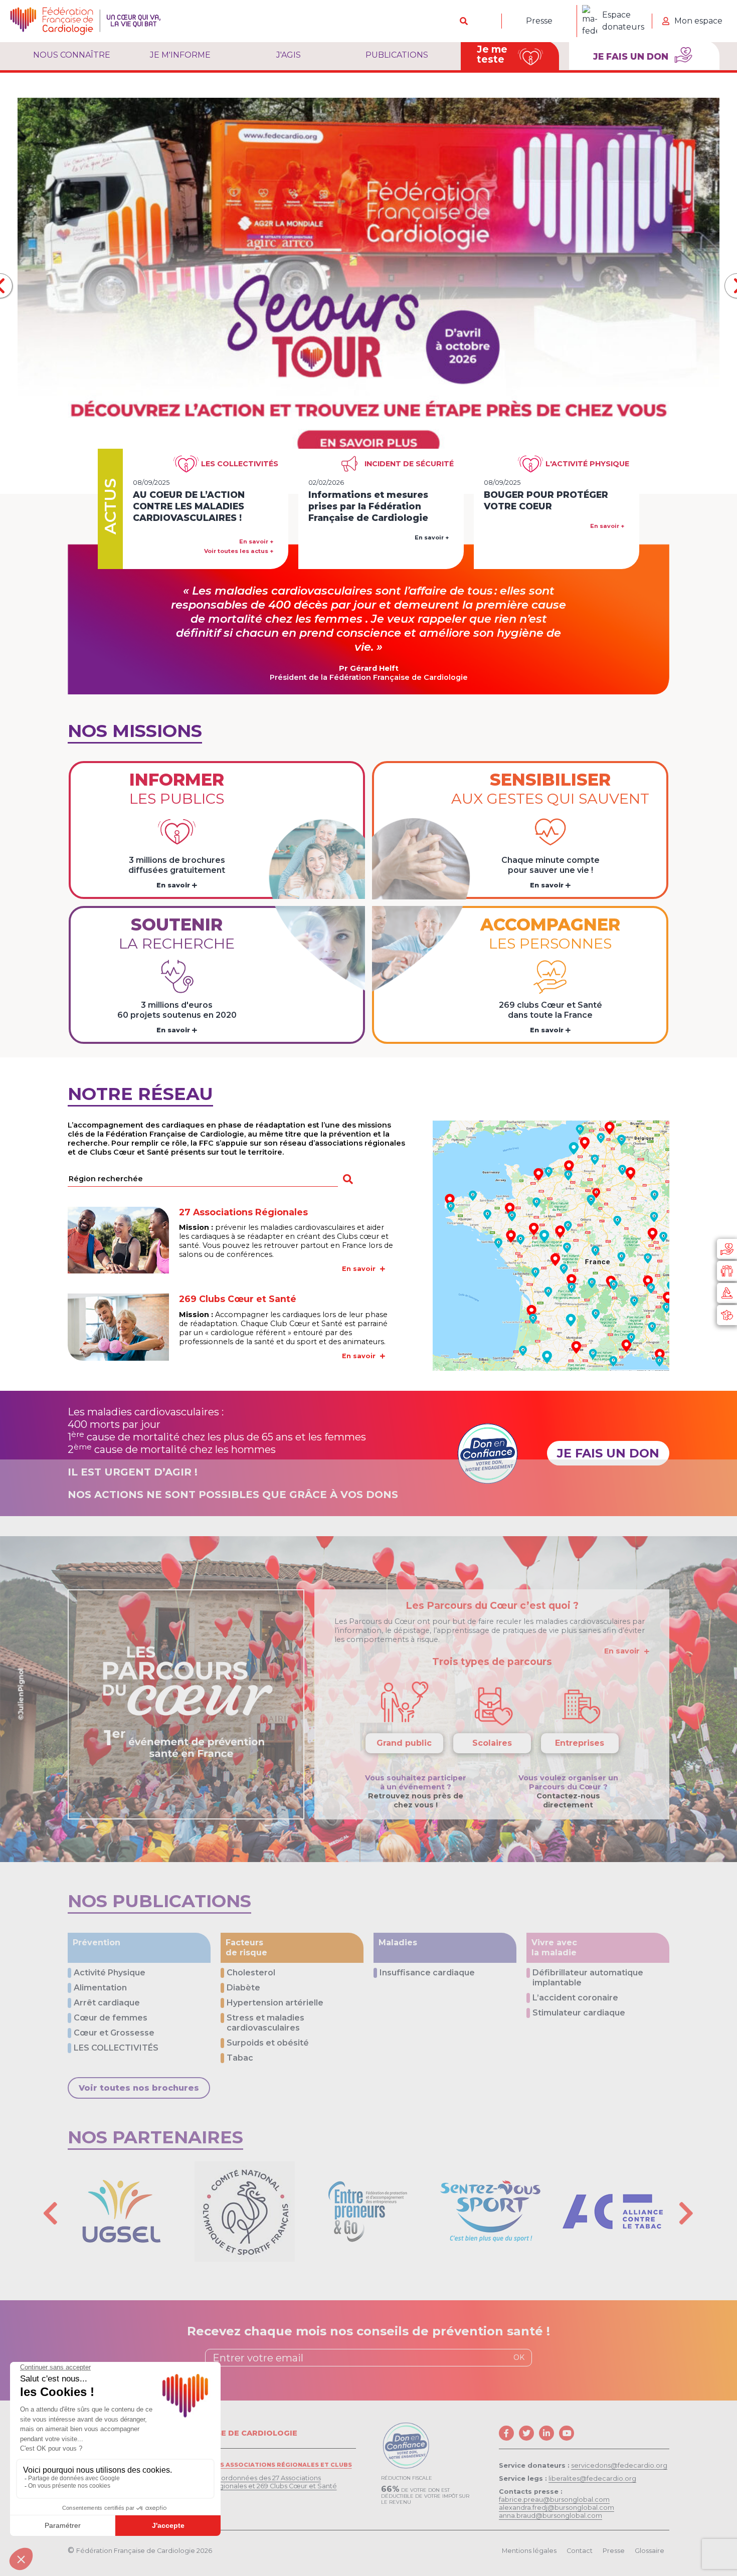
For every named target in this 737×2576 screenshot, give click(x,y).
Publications (397, 55)
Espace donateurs (623, 21)
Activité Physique (110, 1973)
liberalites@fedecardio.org (592, 2478)
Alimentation (100, 1988)
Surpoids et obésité (268, 2043)
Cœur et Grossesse (114, 2033)
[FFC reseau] (727, 1315)
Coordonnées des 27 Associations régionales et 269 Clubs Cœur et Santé (274, 2482)
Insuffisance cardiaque (427, 1973)
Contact (580, 2551)
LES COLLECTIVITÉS (116, 2048)
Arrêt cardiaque (107, 2003)
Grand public (404, 1743)
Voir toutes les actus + (239, 551)
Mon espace (698, 21)
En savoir (174, 885)
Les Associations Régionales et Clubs (282, 2465)
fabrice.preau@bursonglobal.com (554, 2500)
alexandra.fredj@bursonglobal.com (557, 2508)
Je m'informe (180, 55)
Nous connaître (72, 55)
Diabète (243, 1988)
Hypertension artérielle (275, 2003)
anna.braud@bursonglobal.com (550, 2516)
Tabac (240, 2058)
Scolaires (492, 1743)
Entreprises (580, 1743)
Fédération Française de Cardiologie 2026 (144, 2551)
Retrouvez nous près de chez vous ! (416, 1800)
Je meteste (492, 54)
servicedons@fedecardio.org (619, 2465)
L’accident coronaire (575, 1998)
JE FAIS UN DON (608, 1453)
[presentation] (51, 2213)
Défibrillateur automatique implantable (588, 1978)
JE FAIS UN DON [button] (632, 56)
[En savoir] (551, 1246)
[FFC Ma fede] (727, 1271)
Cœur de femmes (111, 2018)
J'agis (289, 55)
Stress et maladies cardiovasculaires (265, 2023)
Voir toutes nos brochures (139, 2088)
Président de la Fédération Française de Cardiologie (369, 677)
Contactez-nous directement (568, 1800)
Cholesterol (251, 1973)
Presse (539, 21)
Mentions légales (529, 2551)
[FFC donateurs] (727, 1249)
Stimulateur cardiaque (579, 2013)
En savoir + (256, 541)
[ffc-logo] (85, 21)
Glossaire (650, 2551)
